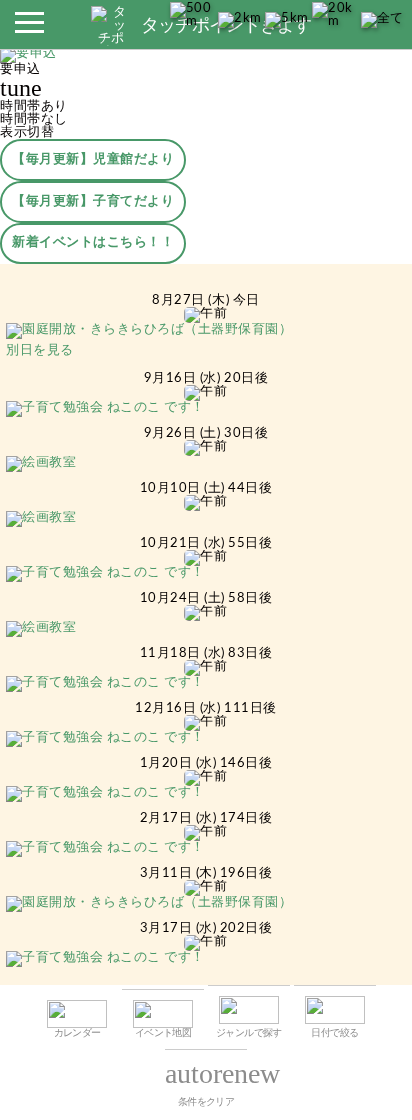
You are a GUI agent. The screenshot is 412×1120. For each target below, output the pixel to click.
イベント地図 (163, 1033)
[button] (29, 28)
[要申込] (28, 56)
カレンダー (77, 1033)
